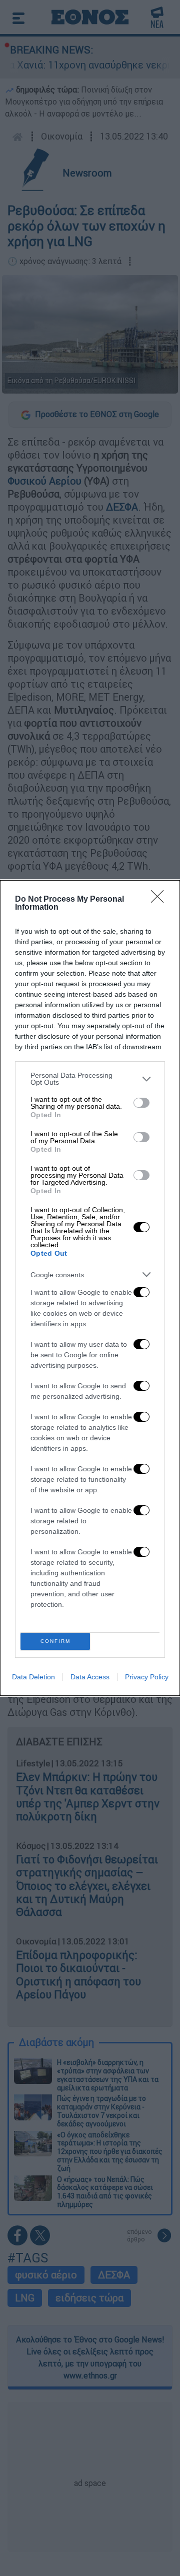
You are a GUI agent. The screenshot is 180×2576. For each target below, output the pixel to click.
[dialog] (90, 1288)
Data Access (90, 1677)
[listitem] (90, 1079)
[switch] (141, 1103)
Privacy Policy (147, 1677)
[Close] (160, 900)
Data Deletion (33, 1677)
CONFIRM (55, 1641)
